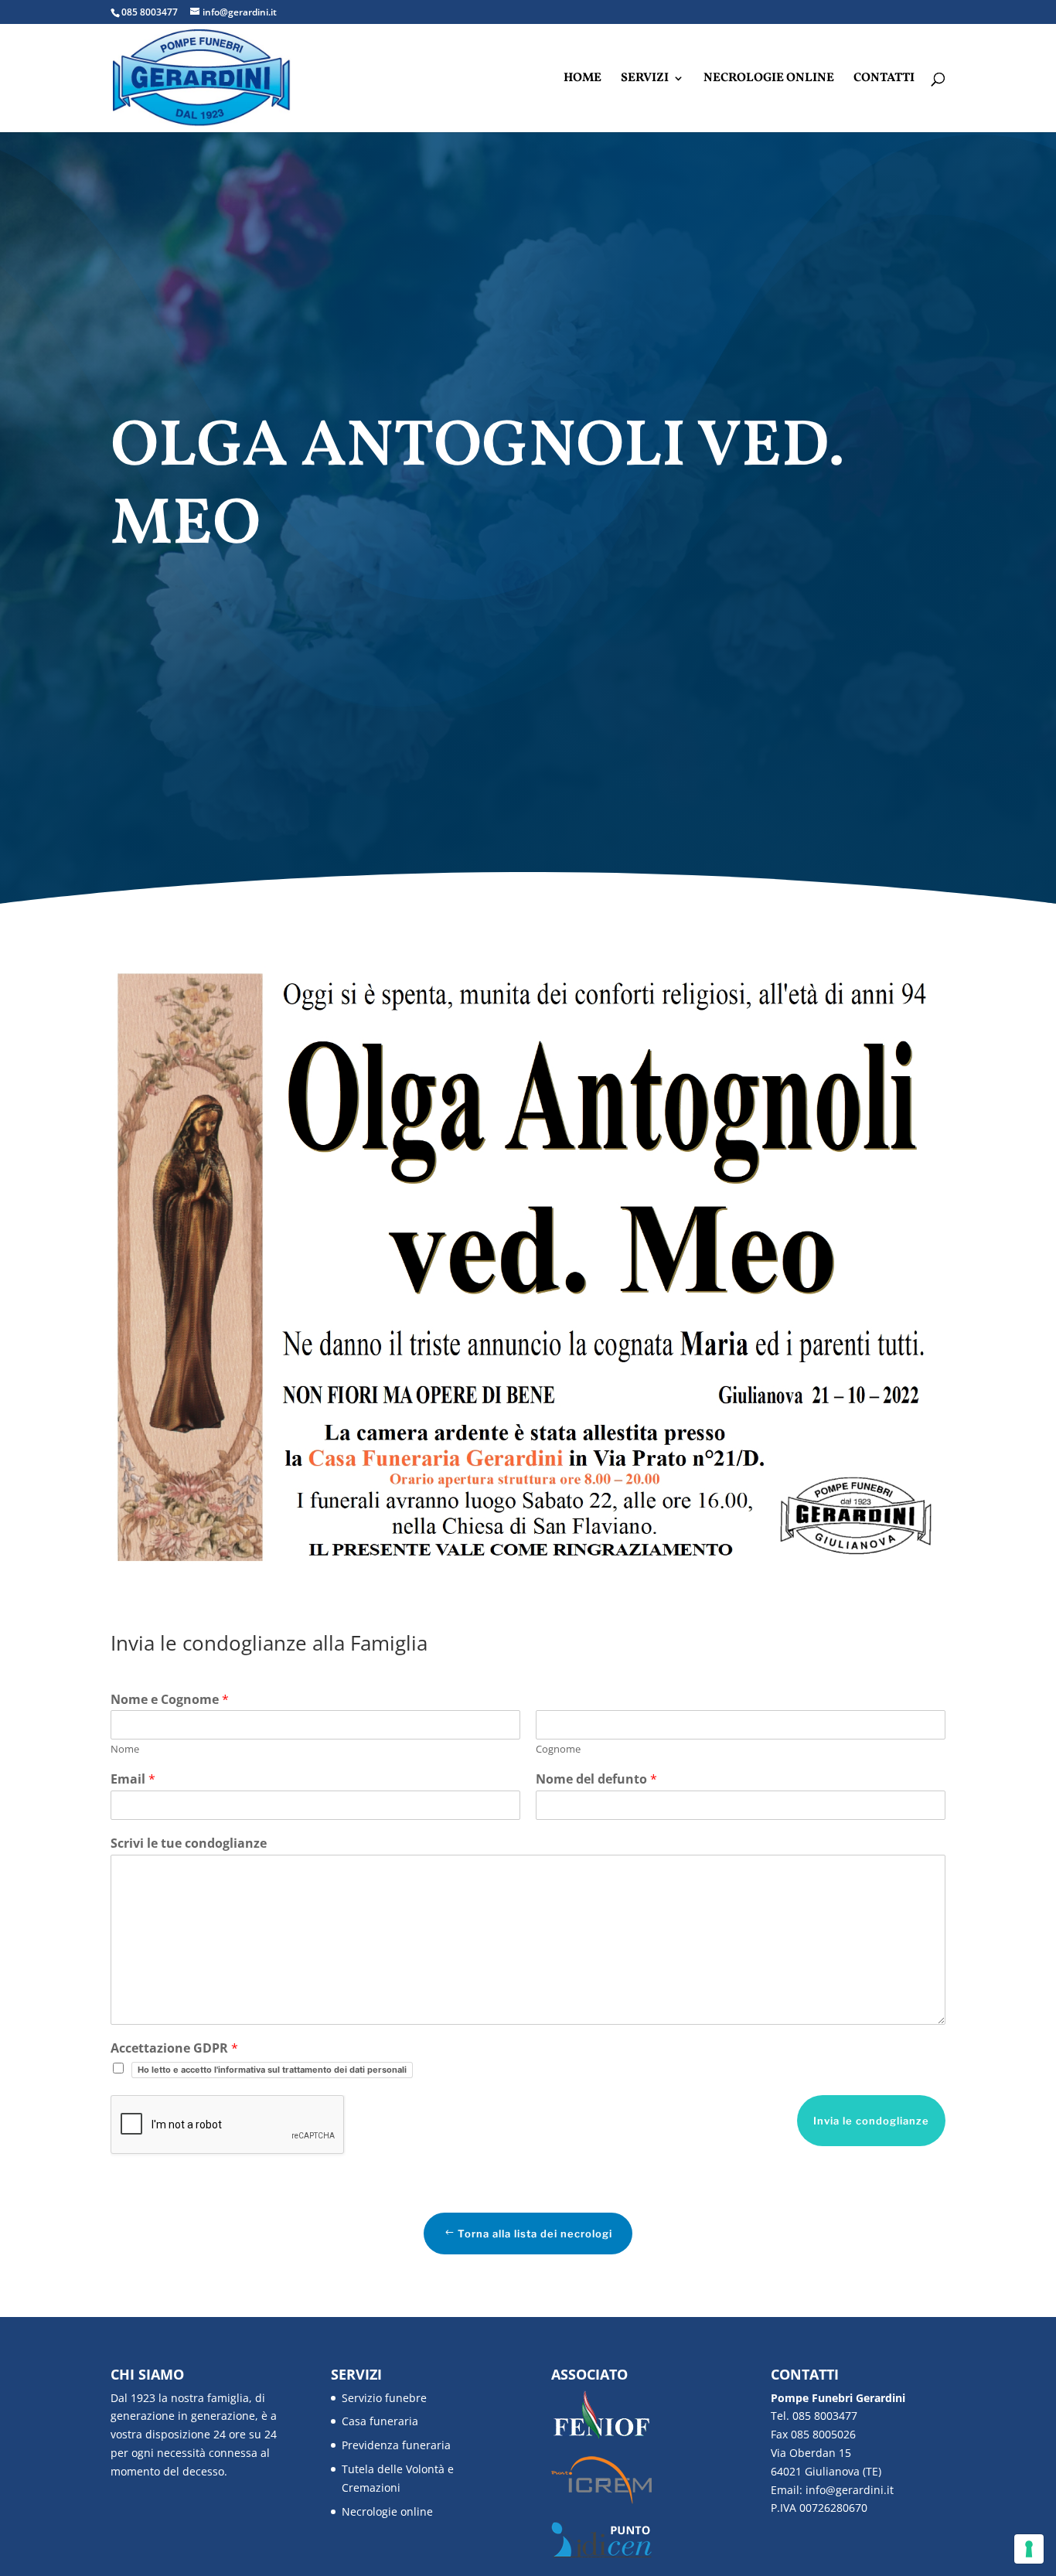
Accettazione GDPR (174, 2048)
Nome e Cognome (170, 1700)
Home (583, 80)
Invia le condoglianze (871, 2121)
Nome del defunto (596, 1779)
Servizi (645, 80)
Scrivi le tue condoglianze (189, 1843)
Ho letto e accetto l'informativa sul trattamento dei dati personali (272, 2070)
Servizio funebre (384, 2398)
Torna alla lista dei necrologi (535, 2234)
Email (133, 1779)
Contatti (884, 80)
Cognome (558, 1749)
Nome (125, 1749)
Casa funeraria (380, 2421)
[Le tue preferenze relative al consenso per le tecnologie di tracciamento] (1029, 2549)
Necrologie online (769, 80)
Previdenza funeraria (396, 2445)
